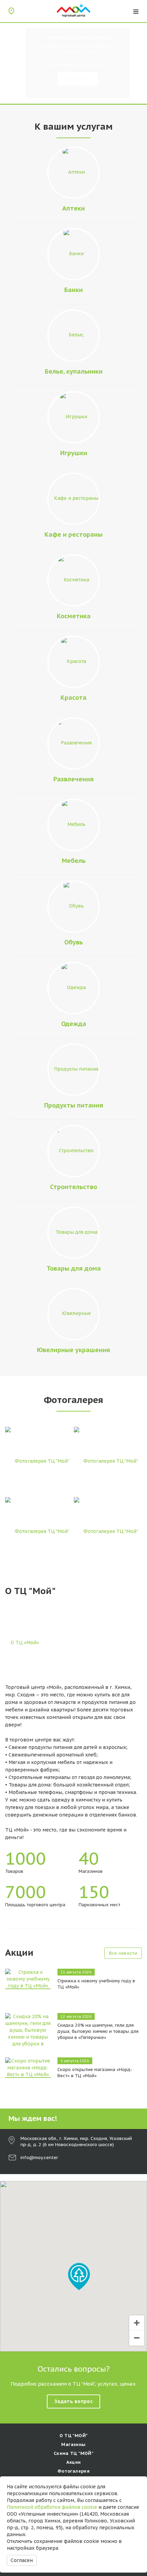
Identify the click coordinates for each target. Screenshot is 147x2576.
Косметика (74, 616)
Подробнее (78, 79)
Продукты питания (74, 1105)
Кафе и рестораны (73, 534)
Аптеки (73, 208)
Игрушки (74, 453)
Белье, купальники (74, 371)
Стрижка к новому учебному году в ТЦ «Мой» (96, 1984)
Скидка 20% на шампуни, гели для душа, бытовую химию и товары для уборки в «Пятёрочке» (98, 2031)
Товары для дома (74, 1268)
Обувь (73, 942)
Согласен (22, 2560)
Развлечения (73, 779)
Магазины (73, 2444)
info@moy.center (39, 2158)
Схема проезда (11, 11)
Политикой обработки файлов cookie (52, 2507)
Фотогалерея (73, 2471)
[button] (79, 2276)
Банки (73, 290)
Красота (73, 698)
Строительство (73, 1187)
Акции (74, 2462)
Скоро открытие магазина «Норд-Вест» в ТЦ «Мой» (95, 2073)
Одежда (74, 1024)
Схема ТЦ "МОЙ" (73, 2453)
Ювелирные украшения (73, 1350)
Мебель (74, 861)
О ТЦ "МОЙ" (74, 2436)
